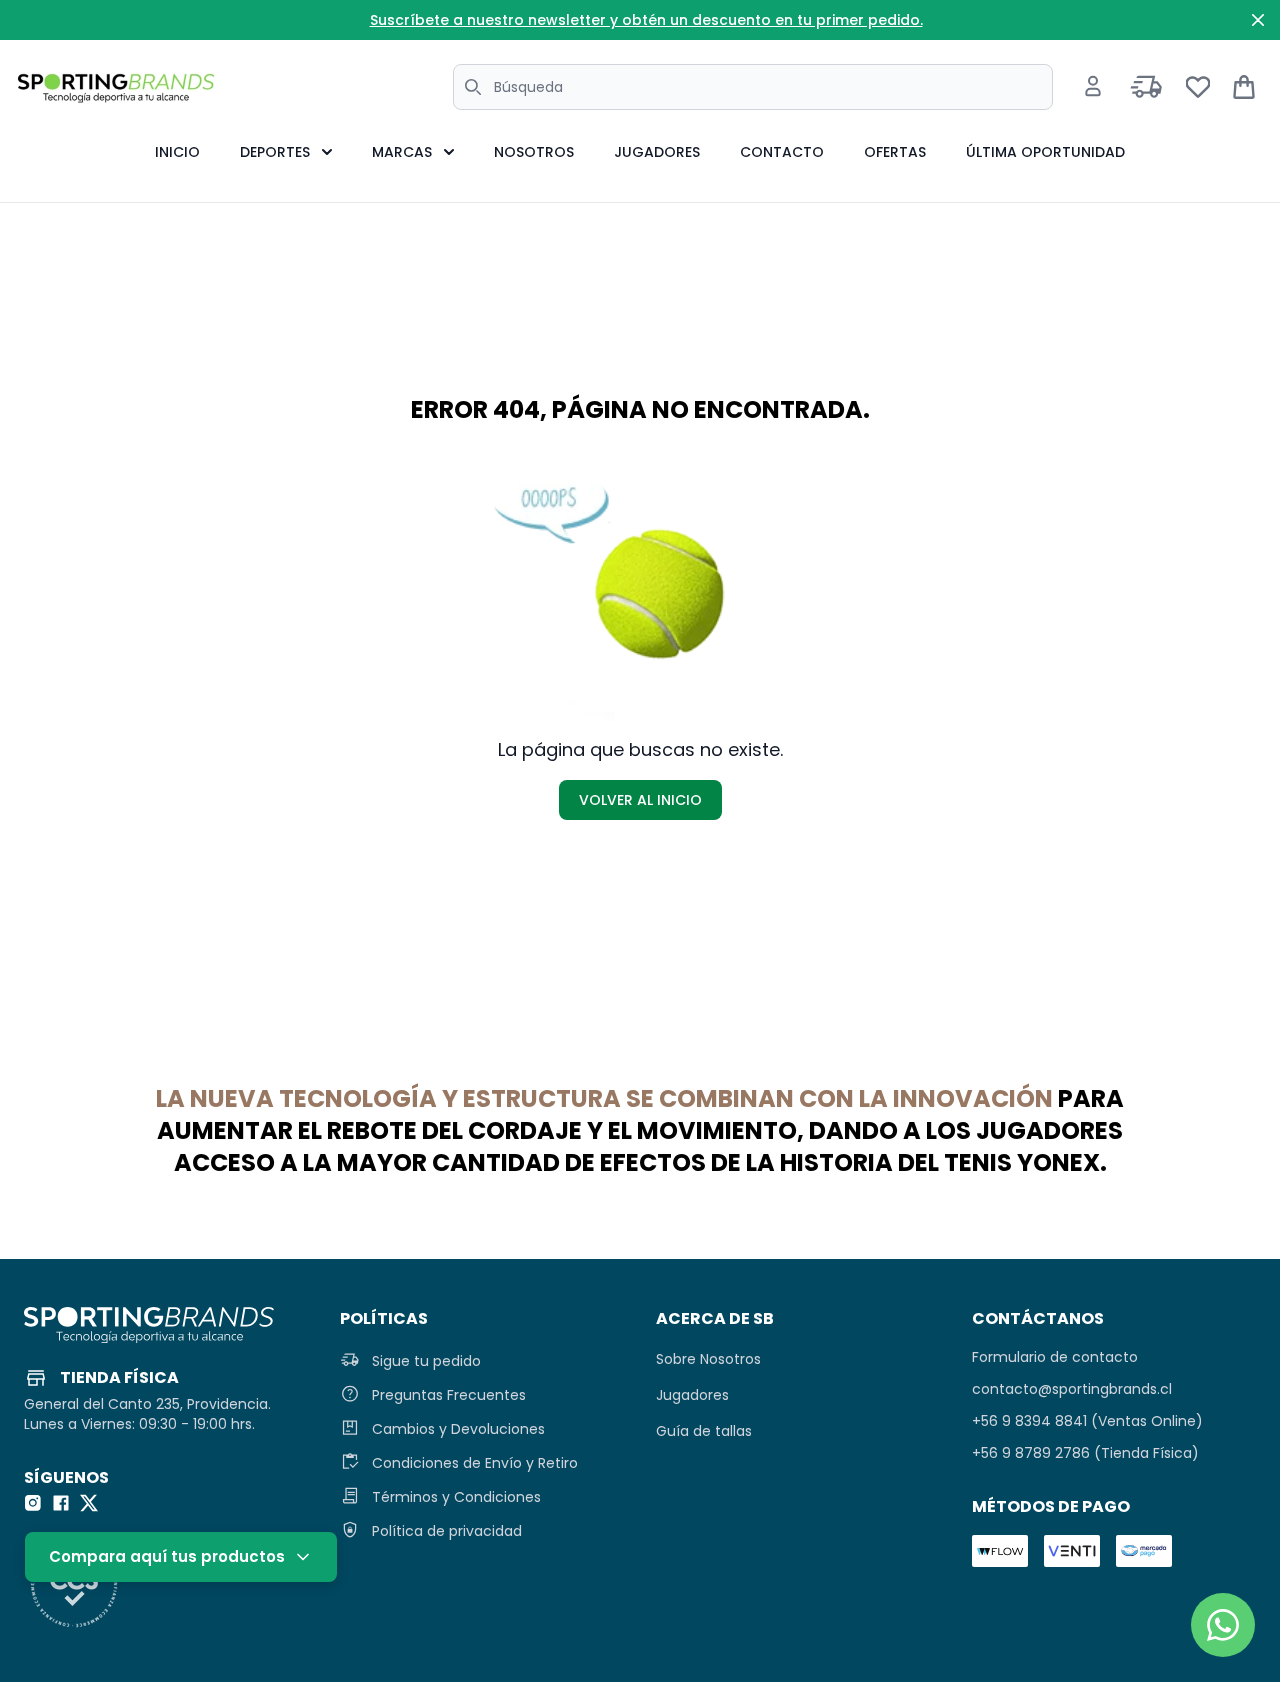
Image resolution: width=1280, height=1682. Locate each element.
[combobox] (753, 87)
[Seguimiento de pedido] (1146, 87)
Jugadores (657, 152)
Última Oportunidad (1045, 152)
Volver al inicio (640, 800)
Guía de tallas (704, 1431)
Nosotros (534, 152)
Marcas (402, 152)
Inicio (177, 152)
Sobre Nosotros (708, 1359)
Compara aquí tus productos (167, 1556)
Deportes (275, 152)
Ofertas (895, 152)
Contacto (782, 152)
